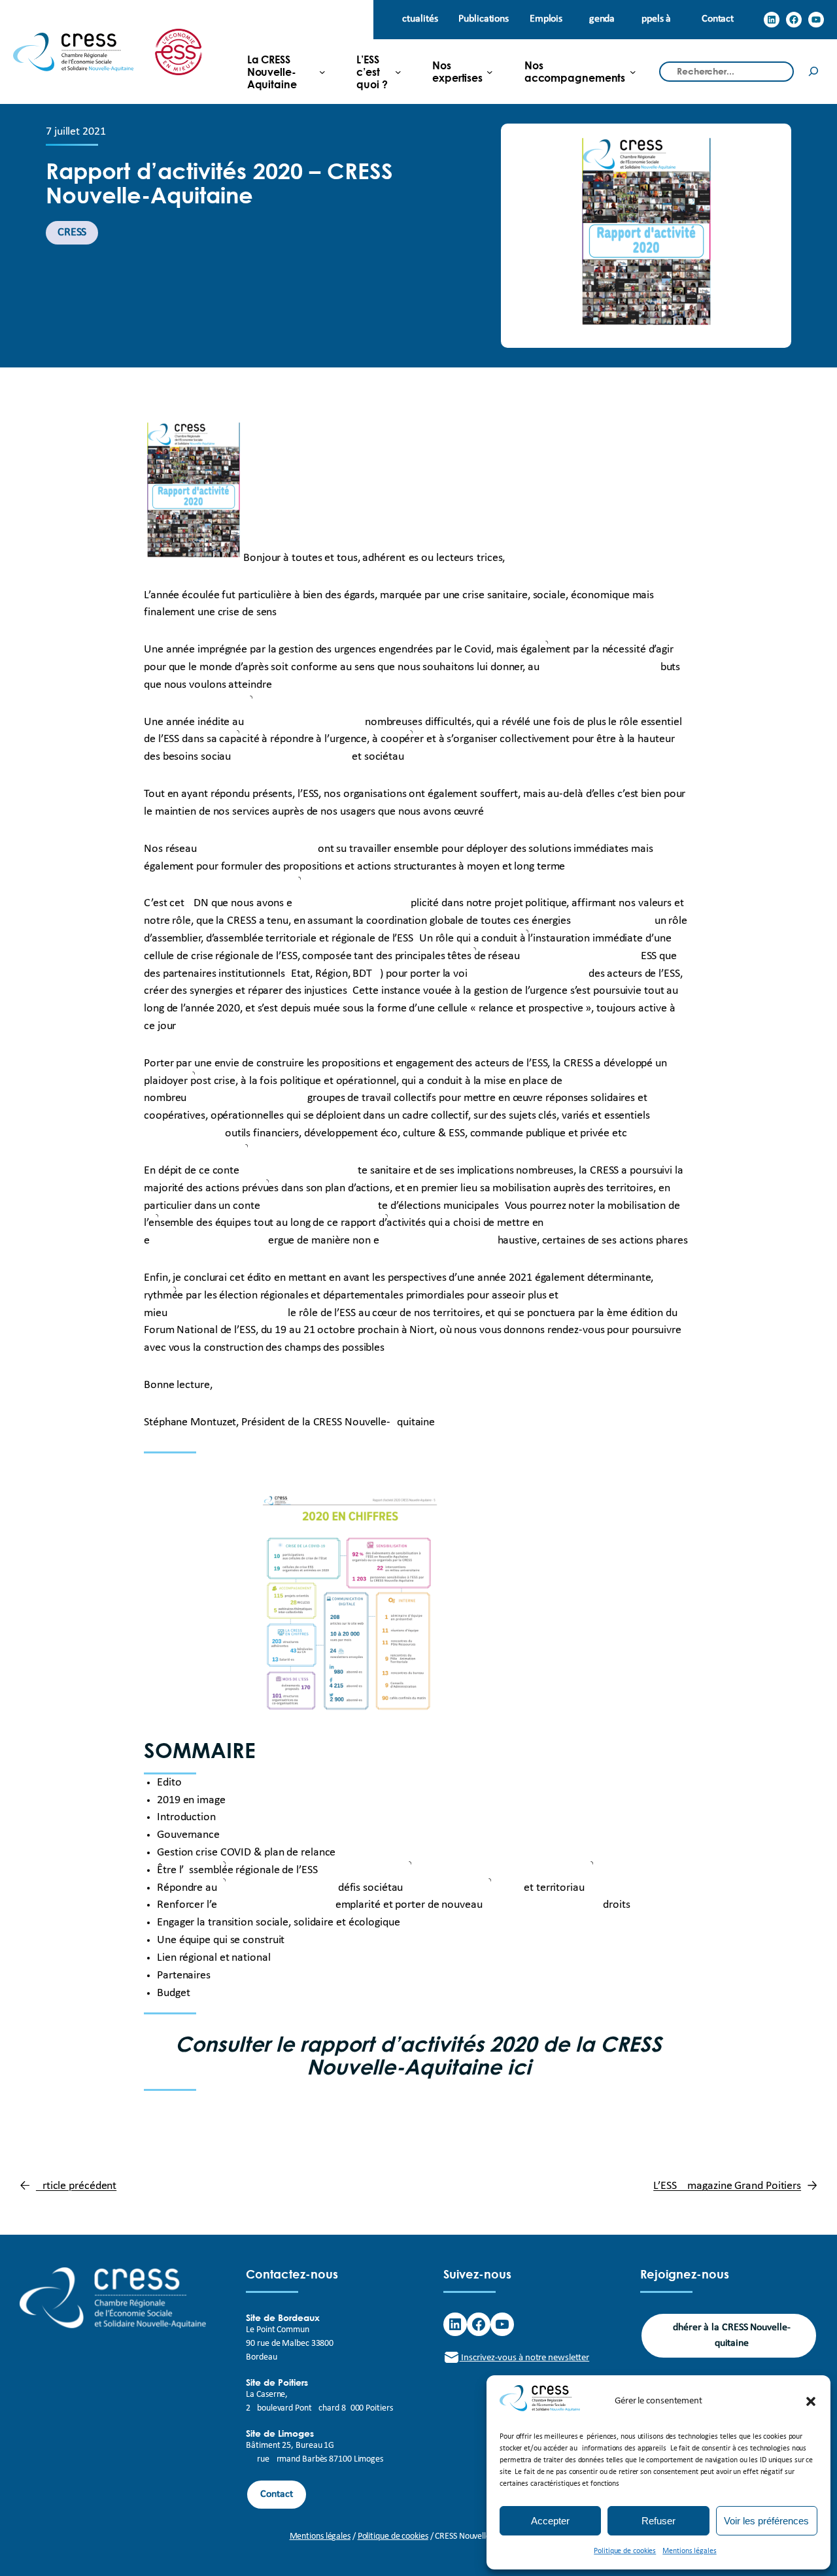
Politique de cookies (625, 2551)
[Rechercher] (813, 72)
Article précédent (76, 2186)
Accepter (550, 2521)
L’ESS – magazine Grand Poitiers (727, 2186)
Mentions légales (689, 2551)
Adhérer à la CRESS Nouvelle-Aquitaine (728, 2335)
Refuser (658, 2521)
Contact (276, 2494)
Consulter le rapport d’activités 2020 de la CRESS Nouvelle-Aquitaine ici (418, 2055)
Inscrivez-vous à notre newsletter (525, 2358)
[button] (811, 2401)
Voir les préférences (766, 2521)
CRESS (72, 232)
